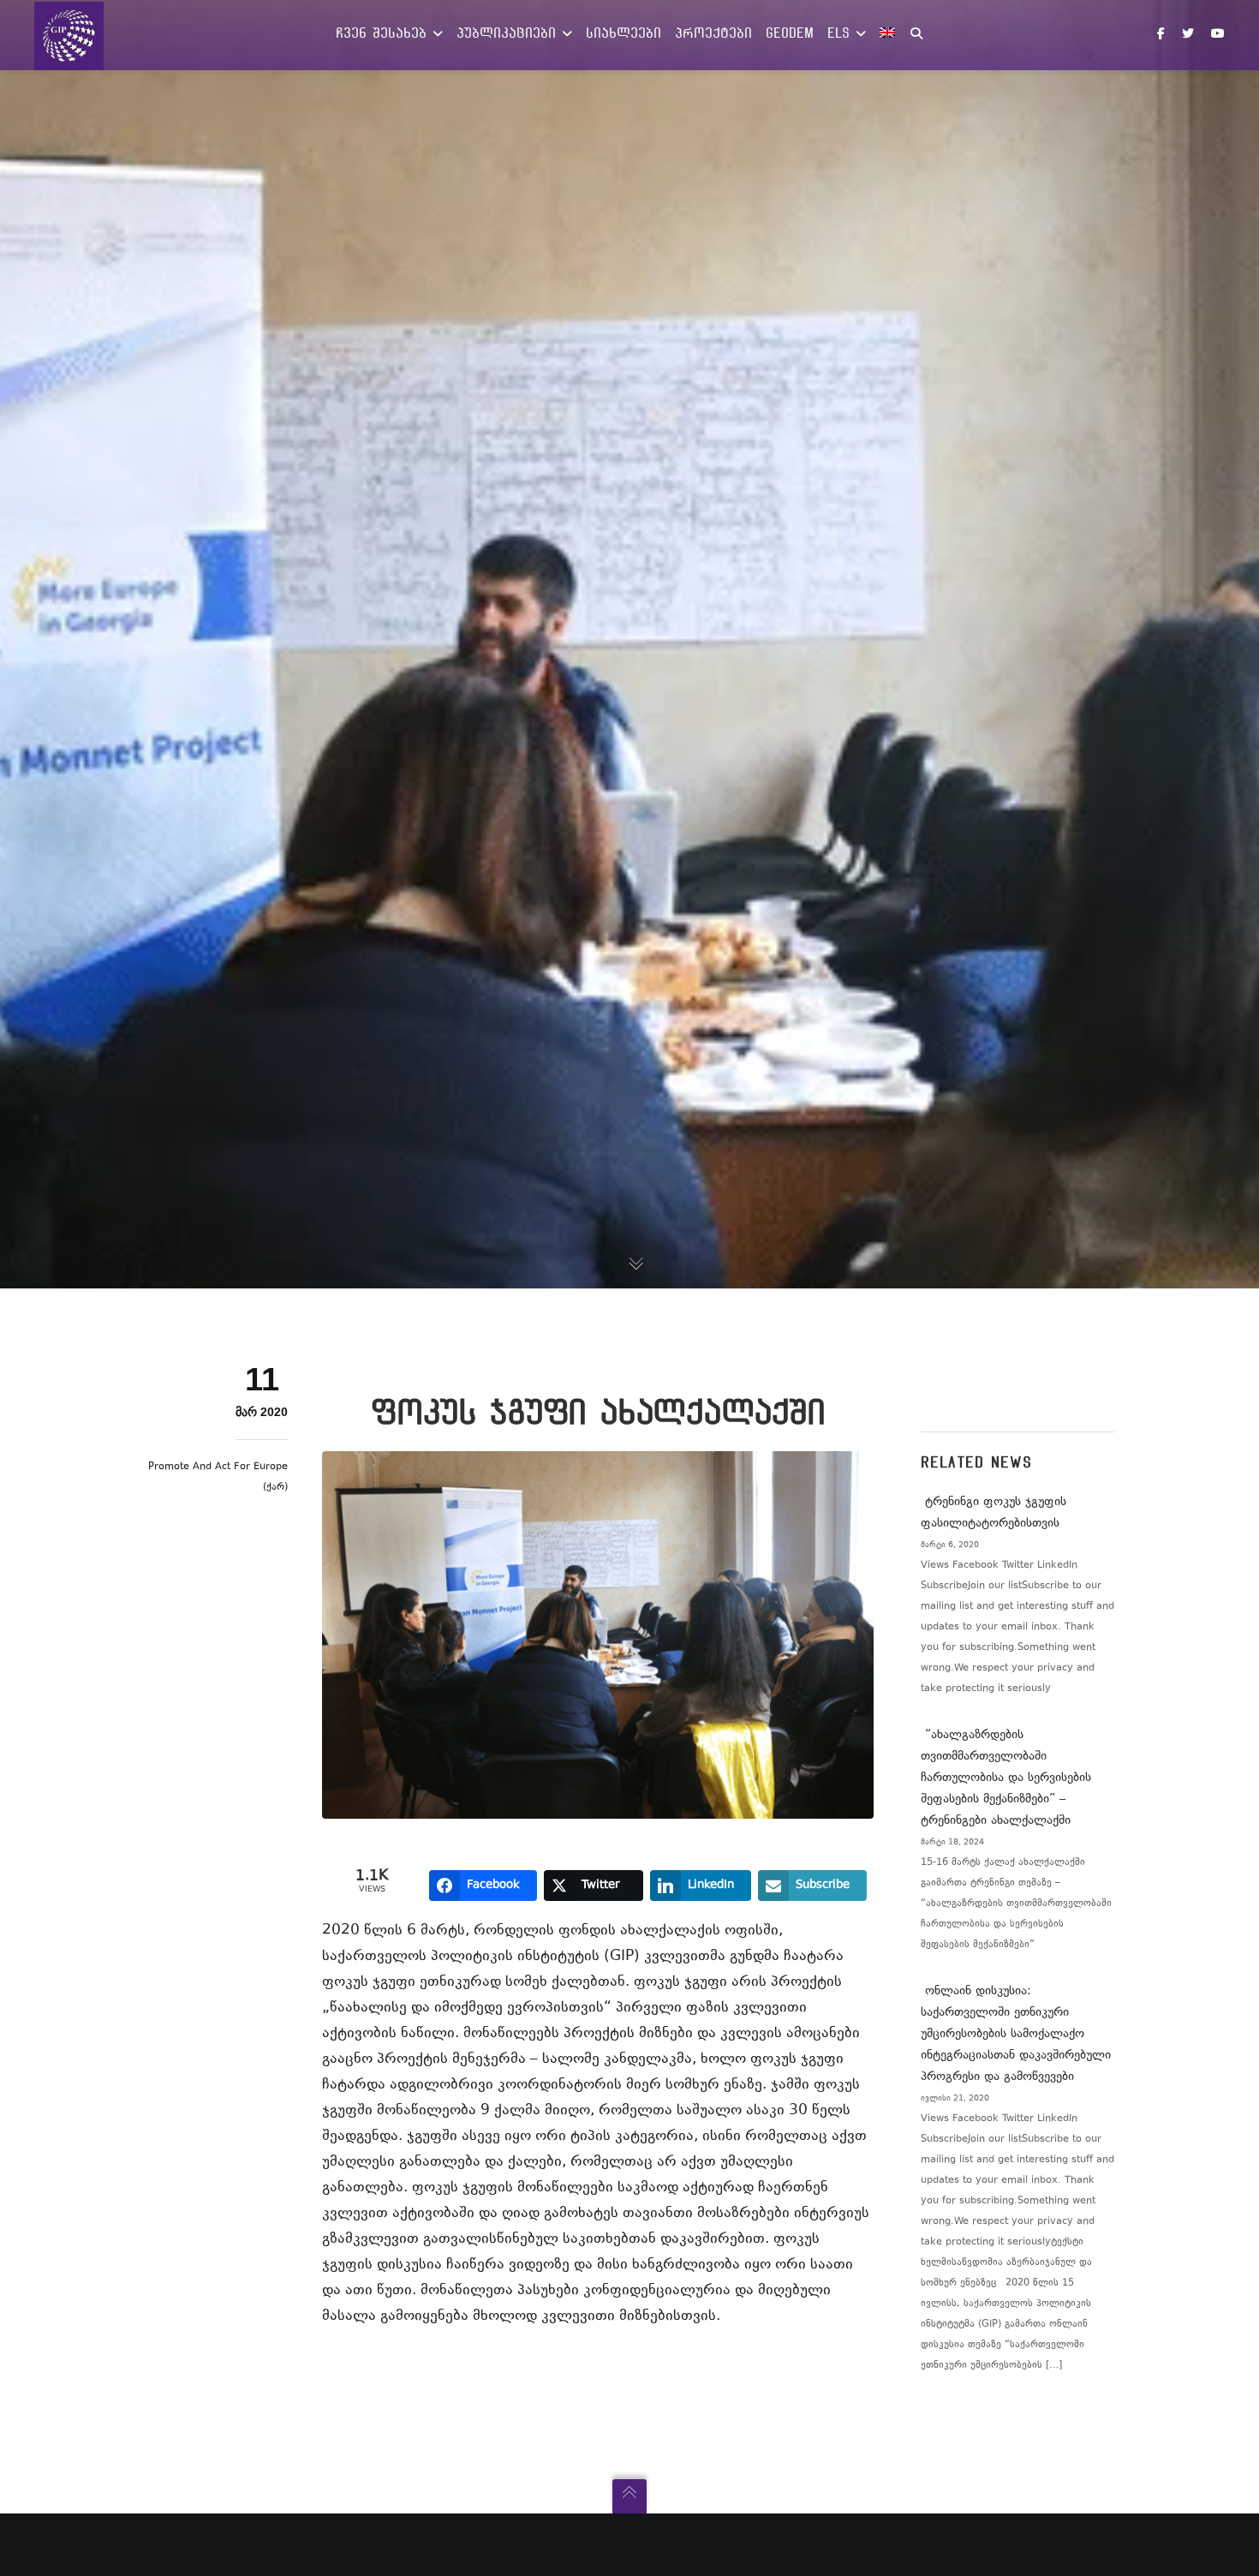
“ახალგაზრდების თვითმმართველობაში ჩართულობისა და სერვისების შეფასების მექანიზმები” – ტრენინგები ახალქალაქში (1006, 1778)
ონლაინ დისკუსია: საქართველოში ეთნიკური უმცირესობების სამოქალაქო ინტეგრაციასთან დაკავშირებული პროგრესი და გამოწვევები (1016, 2034)
